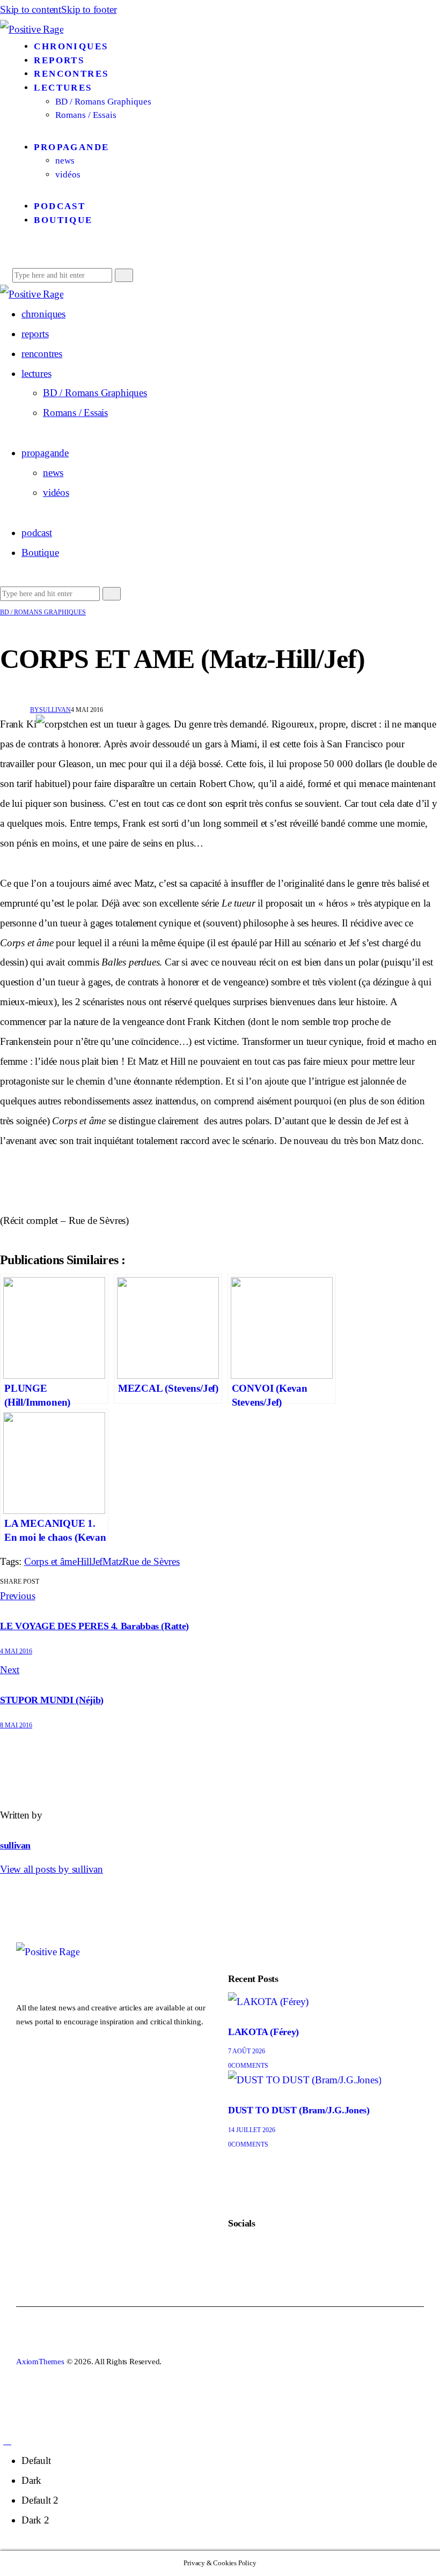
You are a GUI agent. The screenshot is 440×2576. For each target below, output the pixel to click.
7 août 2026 (247, 2051)
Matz (112, 1561)
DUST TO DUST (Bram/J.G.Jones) (299, 2110)
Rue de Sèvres (151, 1561)
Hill (84, 1561)
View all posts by (52, 1869)
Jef (97, 1561)
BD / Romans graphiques (43, 612)
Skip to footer (89, 9)
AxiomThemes (40, 2362)
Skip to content (31, 9)
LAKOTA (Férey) (263, 2032)
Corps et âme (50, 1561)
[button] (20, 254)
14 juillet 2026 (252, 2130)
